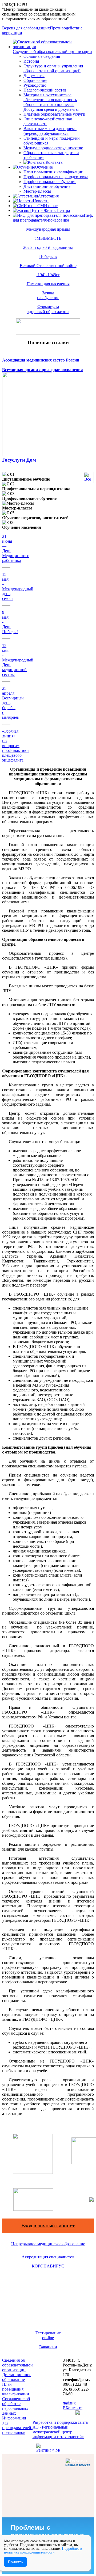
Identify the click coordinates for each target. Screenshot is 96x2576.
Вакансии (48, 2347)
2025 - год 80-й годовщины (48, 247)
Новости (41, 201)
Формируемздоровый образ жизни (48, 309)
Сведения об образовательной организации (52, 52)
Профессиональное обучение (50, 182)
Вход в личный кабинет (48, 2225)
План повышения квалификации (53, 172)
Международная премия (48, 229)
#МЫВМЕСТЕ (48, 238)
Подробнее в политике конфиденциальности (43, 2550)
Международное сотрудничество (53, 148)
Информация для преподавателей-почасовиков (17, 2425)
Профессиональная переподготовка (56, 177)
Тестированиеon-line (48, 2335)
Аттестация (48, 196)
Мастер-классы (37, 191)
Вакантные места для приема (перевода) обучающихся (50, 131)
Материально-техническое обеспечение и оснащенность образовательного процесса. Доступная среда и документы (51, 102)
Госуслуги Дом (19, 460)
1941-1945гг (48, 275)
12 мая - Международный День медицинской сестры (18, 660)
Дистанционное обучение (47, 186)
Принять (15, 2562)
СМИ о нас (47, 206)
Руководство (35, 85)
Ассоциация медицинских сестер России (41, 360)
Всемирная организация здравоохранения (43, 370)
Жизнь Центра (57, 210)
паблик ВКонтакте (73, 2405)
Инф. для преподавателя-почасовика (53, 218)
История (31, 61)
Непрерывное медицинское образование (48, 2244)
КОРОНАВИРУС (48, 2266)
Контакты (55, 162)
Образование (35, 80)
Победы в (48, 256)
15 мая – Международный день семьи (18, 586)
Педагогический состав (45, 90)
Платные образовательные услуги (54, 114)
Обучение (44, 167)
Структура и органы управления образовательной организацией (53, 68)
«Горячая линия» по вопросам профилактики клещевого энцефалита (15, 746)
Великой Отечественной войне (48, 266)
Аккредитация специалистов (48, 2257)
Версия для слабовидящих (26, 28)
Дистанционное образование (17, 2377)
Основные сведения (42, 56)
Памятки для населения (48, 284)
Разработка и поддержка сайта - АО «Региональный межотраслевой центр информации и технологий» (61, 2429)
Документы (34, 76)
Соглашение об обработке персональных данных (16, 2406)
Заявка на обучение (48, 295)
